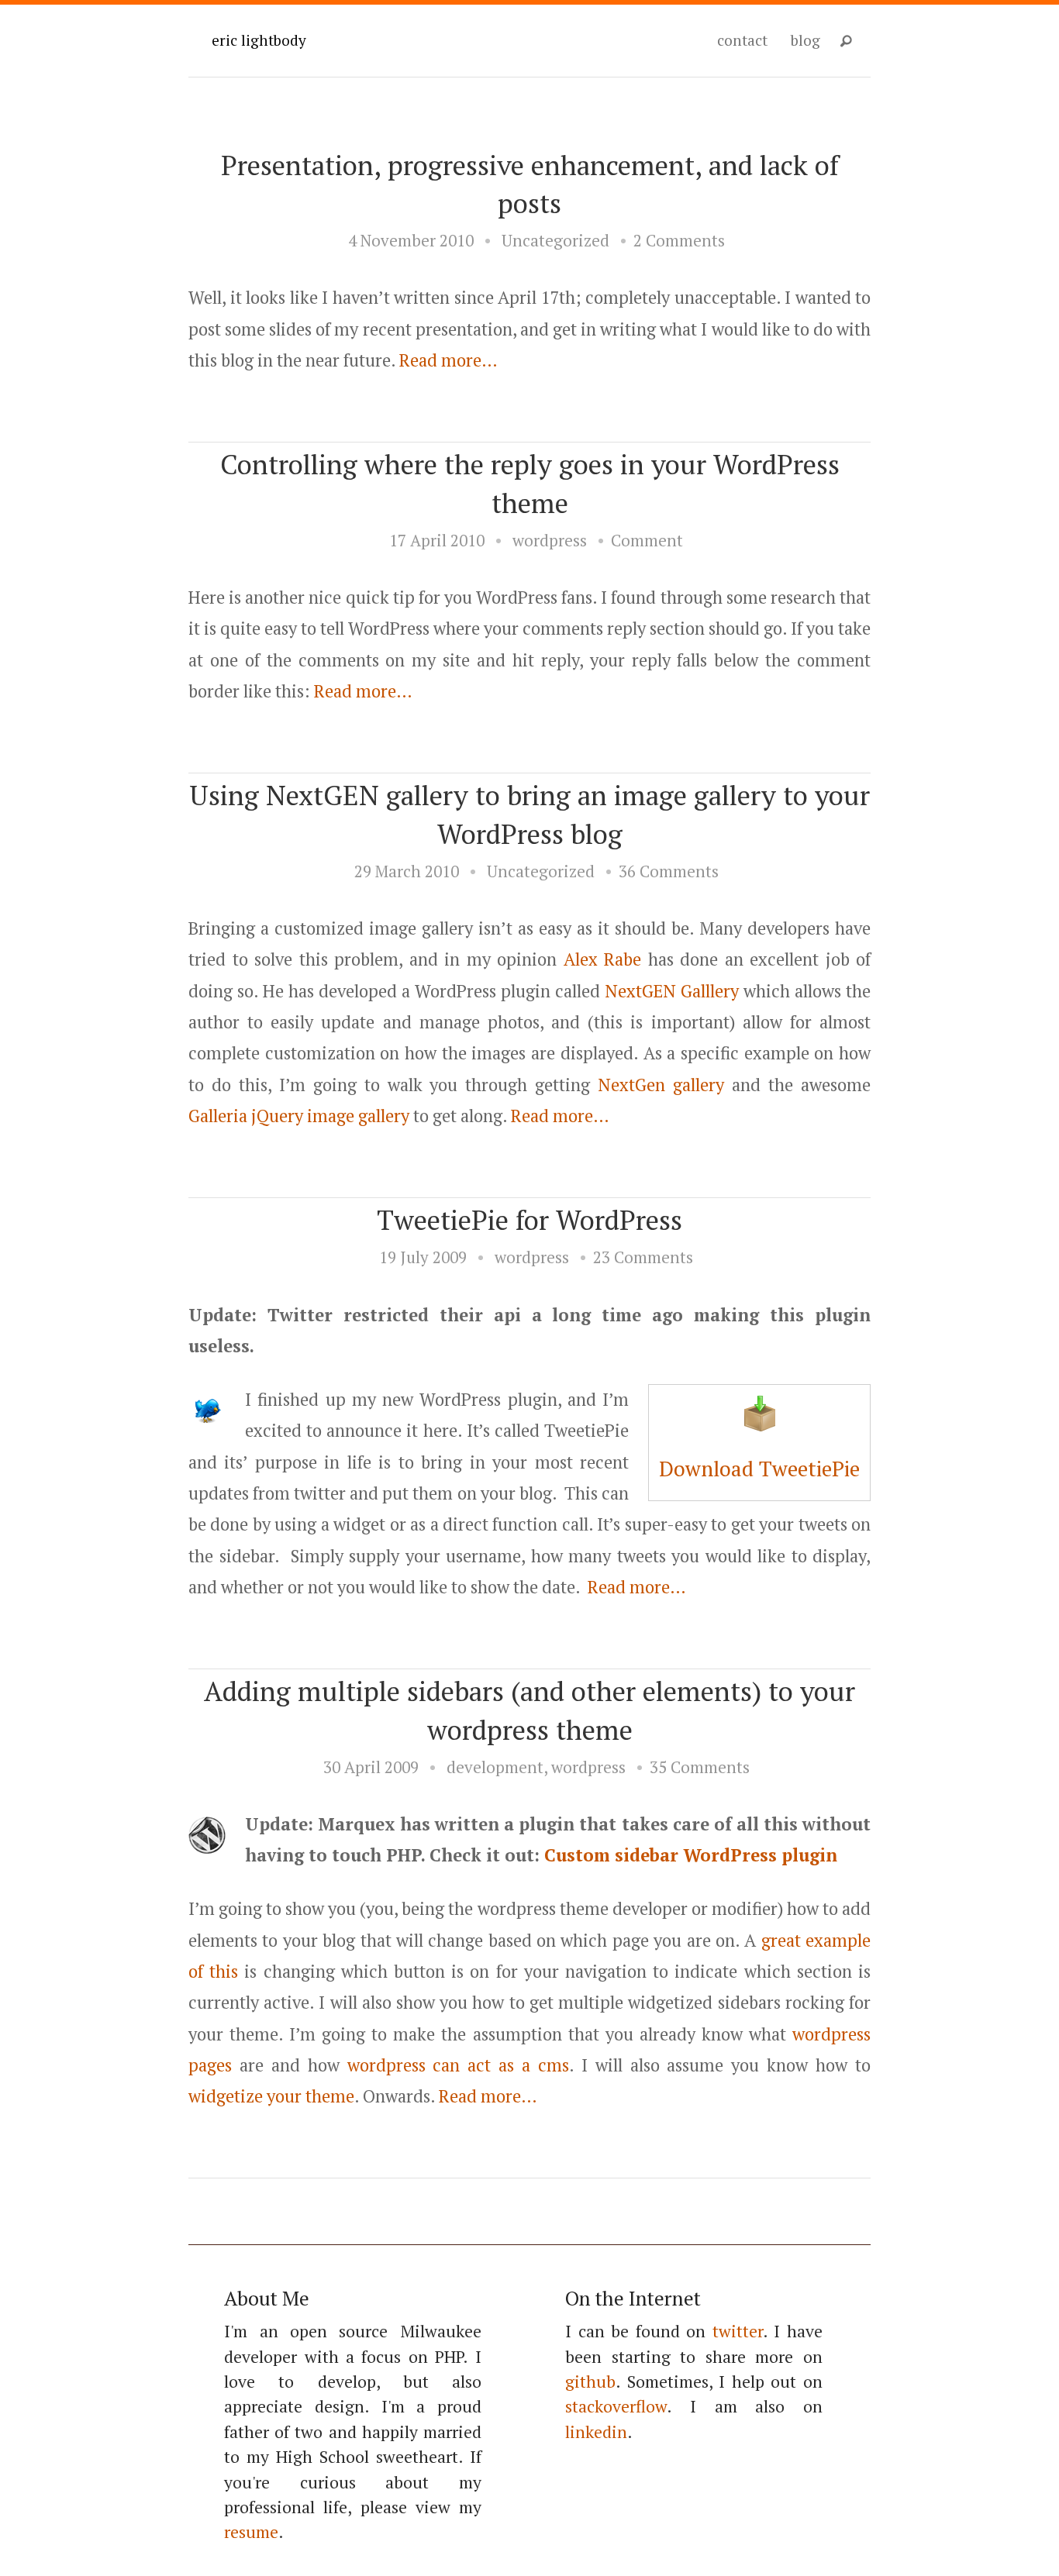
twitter (738, 2331)
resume (251, 2532)
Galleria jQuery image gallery (299, 1116)
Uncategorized (555, 240)
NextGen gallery (661, 1085)
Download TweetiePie (759, 1469)
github (590, 2381)
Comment (647, 540)
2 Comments (679, 240)
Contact (742, 40)
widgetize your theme (271, 2096)
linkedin (596, 2432)
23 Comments (643, 1257)
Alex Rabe (603, 959)
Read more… (448, 360)
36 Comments (669, 871)
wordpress (550, 540)
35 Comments (700, 1767)
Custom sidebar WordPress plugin (691, 1855)
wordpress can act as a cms (458, 2065)
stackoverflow (616, 2406)
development (495, 1767)
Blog (805, 40)
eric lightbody (259, 40)
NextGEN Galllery (672, 991)
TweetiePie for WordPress (529, 1219)
